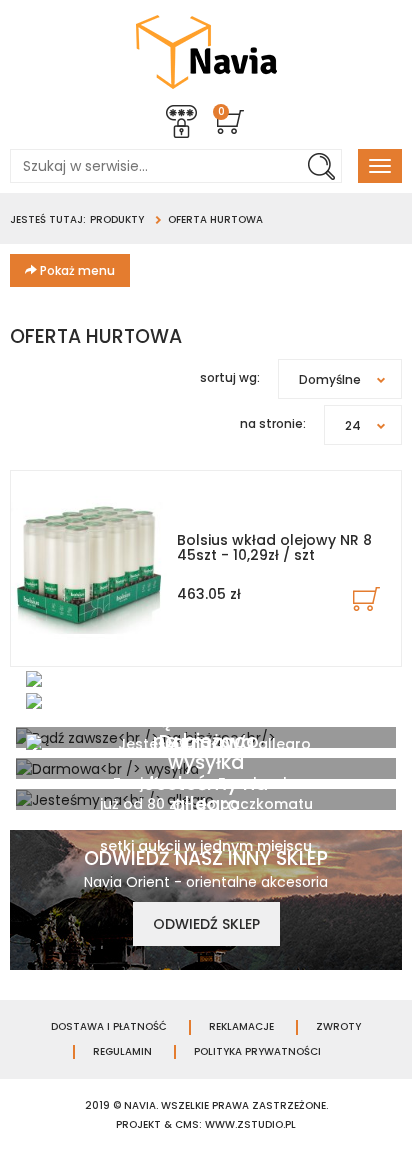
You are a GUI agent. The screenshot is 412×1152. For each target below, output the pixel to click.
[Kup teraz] (366, 599)
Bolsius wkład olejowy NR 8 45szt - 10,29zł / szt (274, 547)
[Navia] (206, 52)
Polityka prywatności (257, 1052)
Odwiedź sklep (206, 924)
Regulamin (122, 1052)
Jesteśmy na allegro (206, 794)
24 (353, 425)
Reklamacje (241, 1027)
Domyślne (330, 379)
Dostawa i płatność (109, 1027)
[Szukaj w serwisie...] (321, 166)
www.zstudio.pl (250, 1124)
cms (187, 1124)
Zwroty (338, 1027)
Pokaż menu (76, 270)
